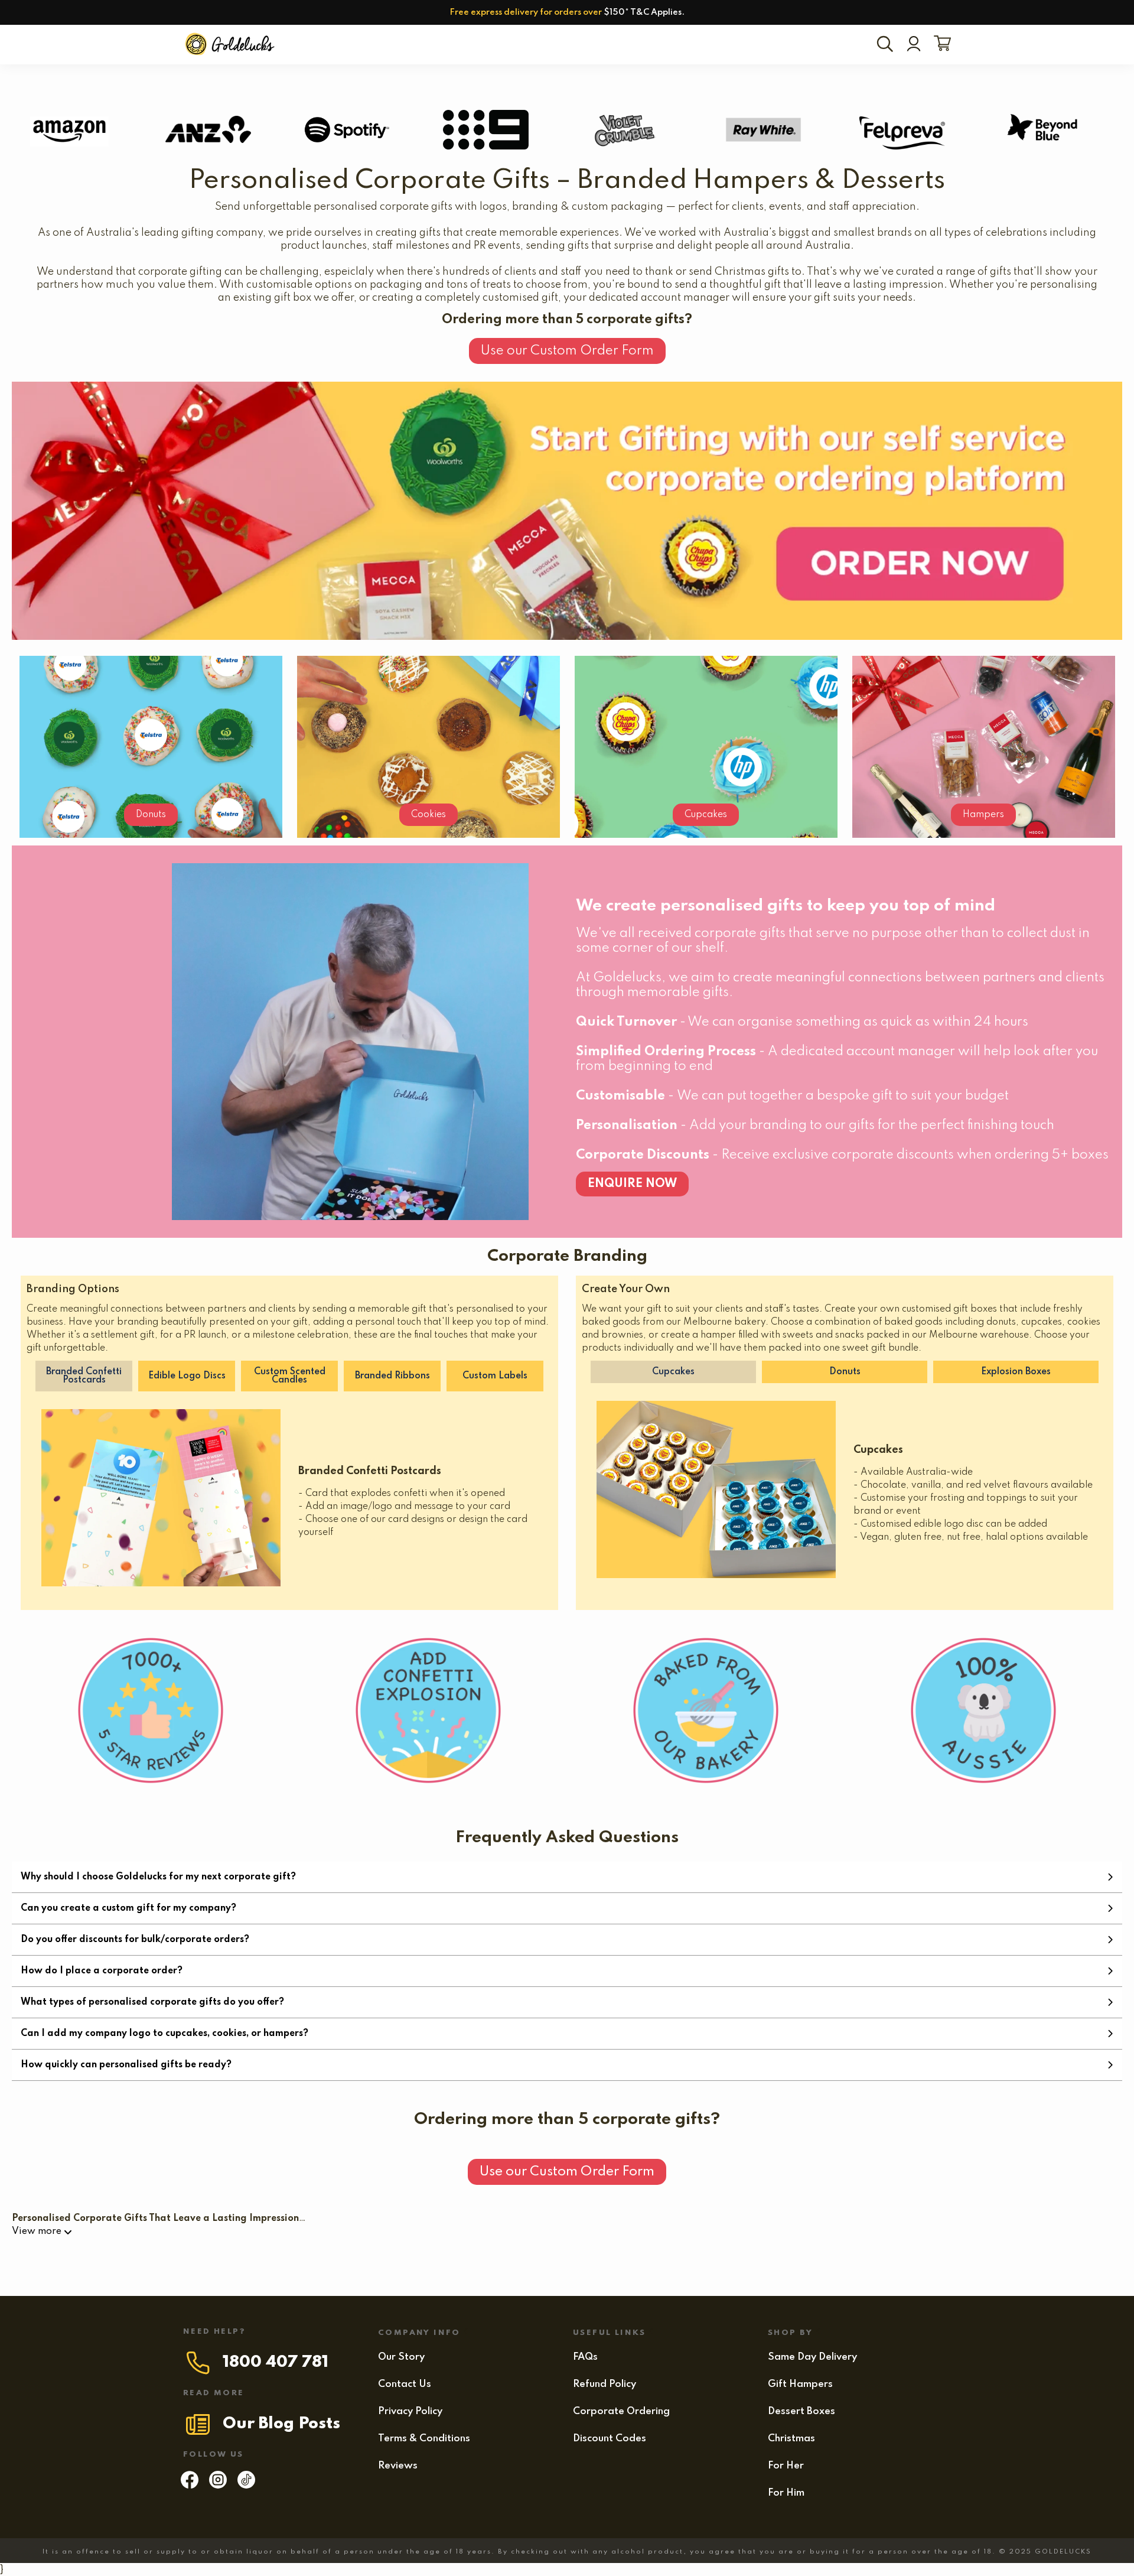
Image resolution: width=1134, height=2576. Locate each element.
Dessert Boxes (801, 2411)
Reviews (398, 2466)
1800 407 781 (276, 2362)
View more (37, 2232)
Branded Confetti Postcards (84, 1376)
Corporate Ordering (621, 2411)
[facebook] (190, 2486)
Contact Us (405, 2384)
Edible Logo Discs (187, 1376)
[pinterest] (246, 2486)
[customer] (914, 45)
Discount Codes (610, 2439)
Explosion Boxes (1016, 1372)
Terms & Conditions (424, 2439)
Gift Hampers (800, 2384)
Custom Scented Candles (290, 1376)
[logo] (231, 45)
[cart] (940, 44)
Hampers (983, 815)
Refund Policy (605, 2384)
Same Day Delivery (812, 2357)
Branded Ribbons (392, 1376)
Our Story (401, 2357)
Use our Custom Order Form (567, 351)
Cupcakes (706, 815)
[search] (887, 45)
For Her (786, 2466)
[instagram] (218, 2486)
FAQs (585, 2357)
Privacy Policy (410, 2411)
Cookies (428, 815)
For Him (786, 2493)
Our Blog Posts (281, 2424)
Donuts (151, 815)
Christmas (791, 2439)
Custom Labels (495, 1376)
